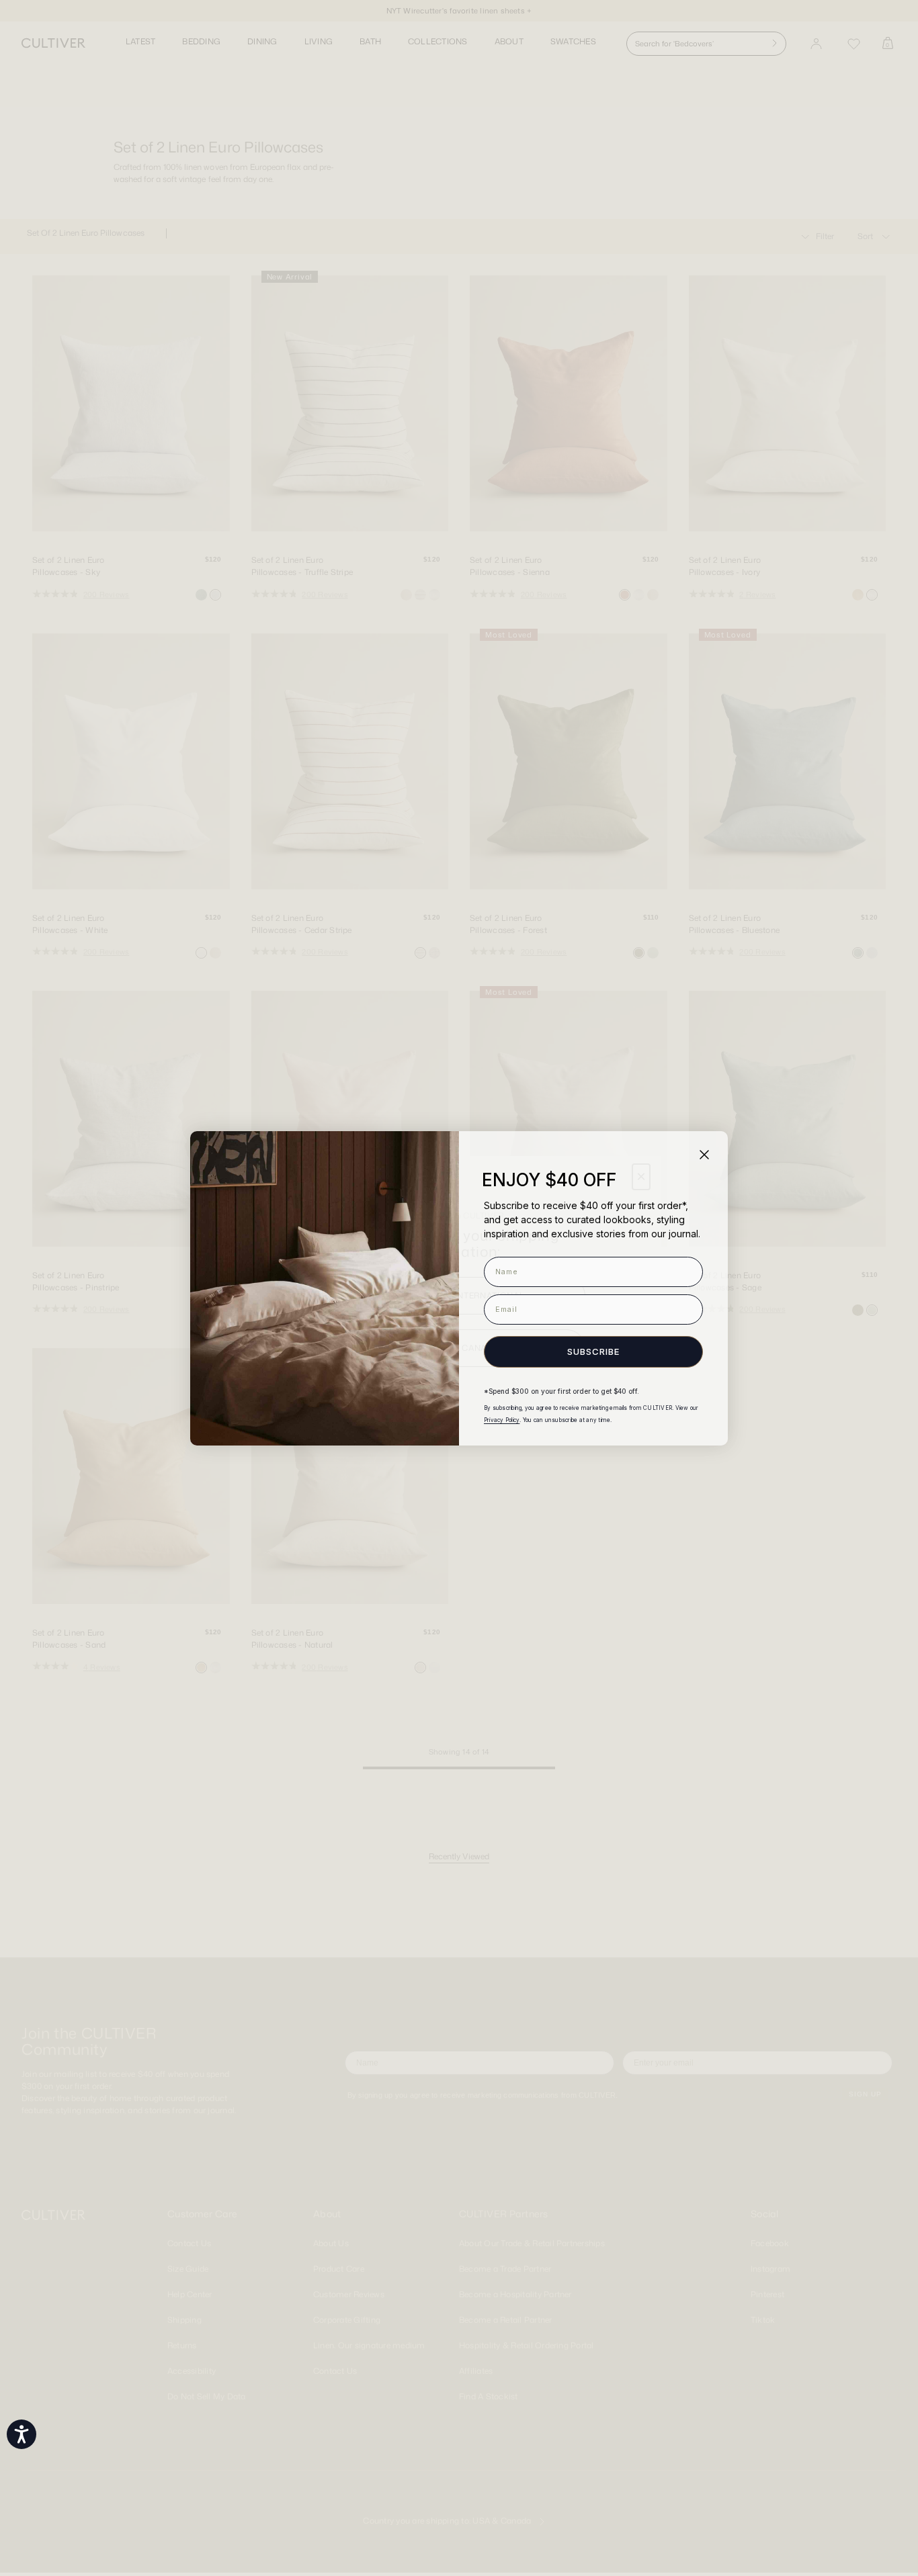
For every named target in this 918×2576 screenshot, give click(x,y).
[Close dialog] (704, 1155)
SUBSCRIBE (593, 1351)
